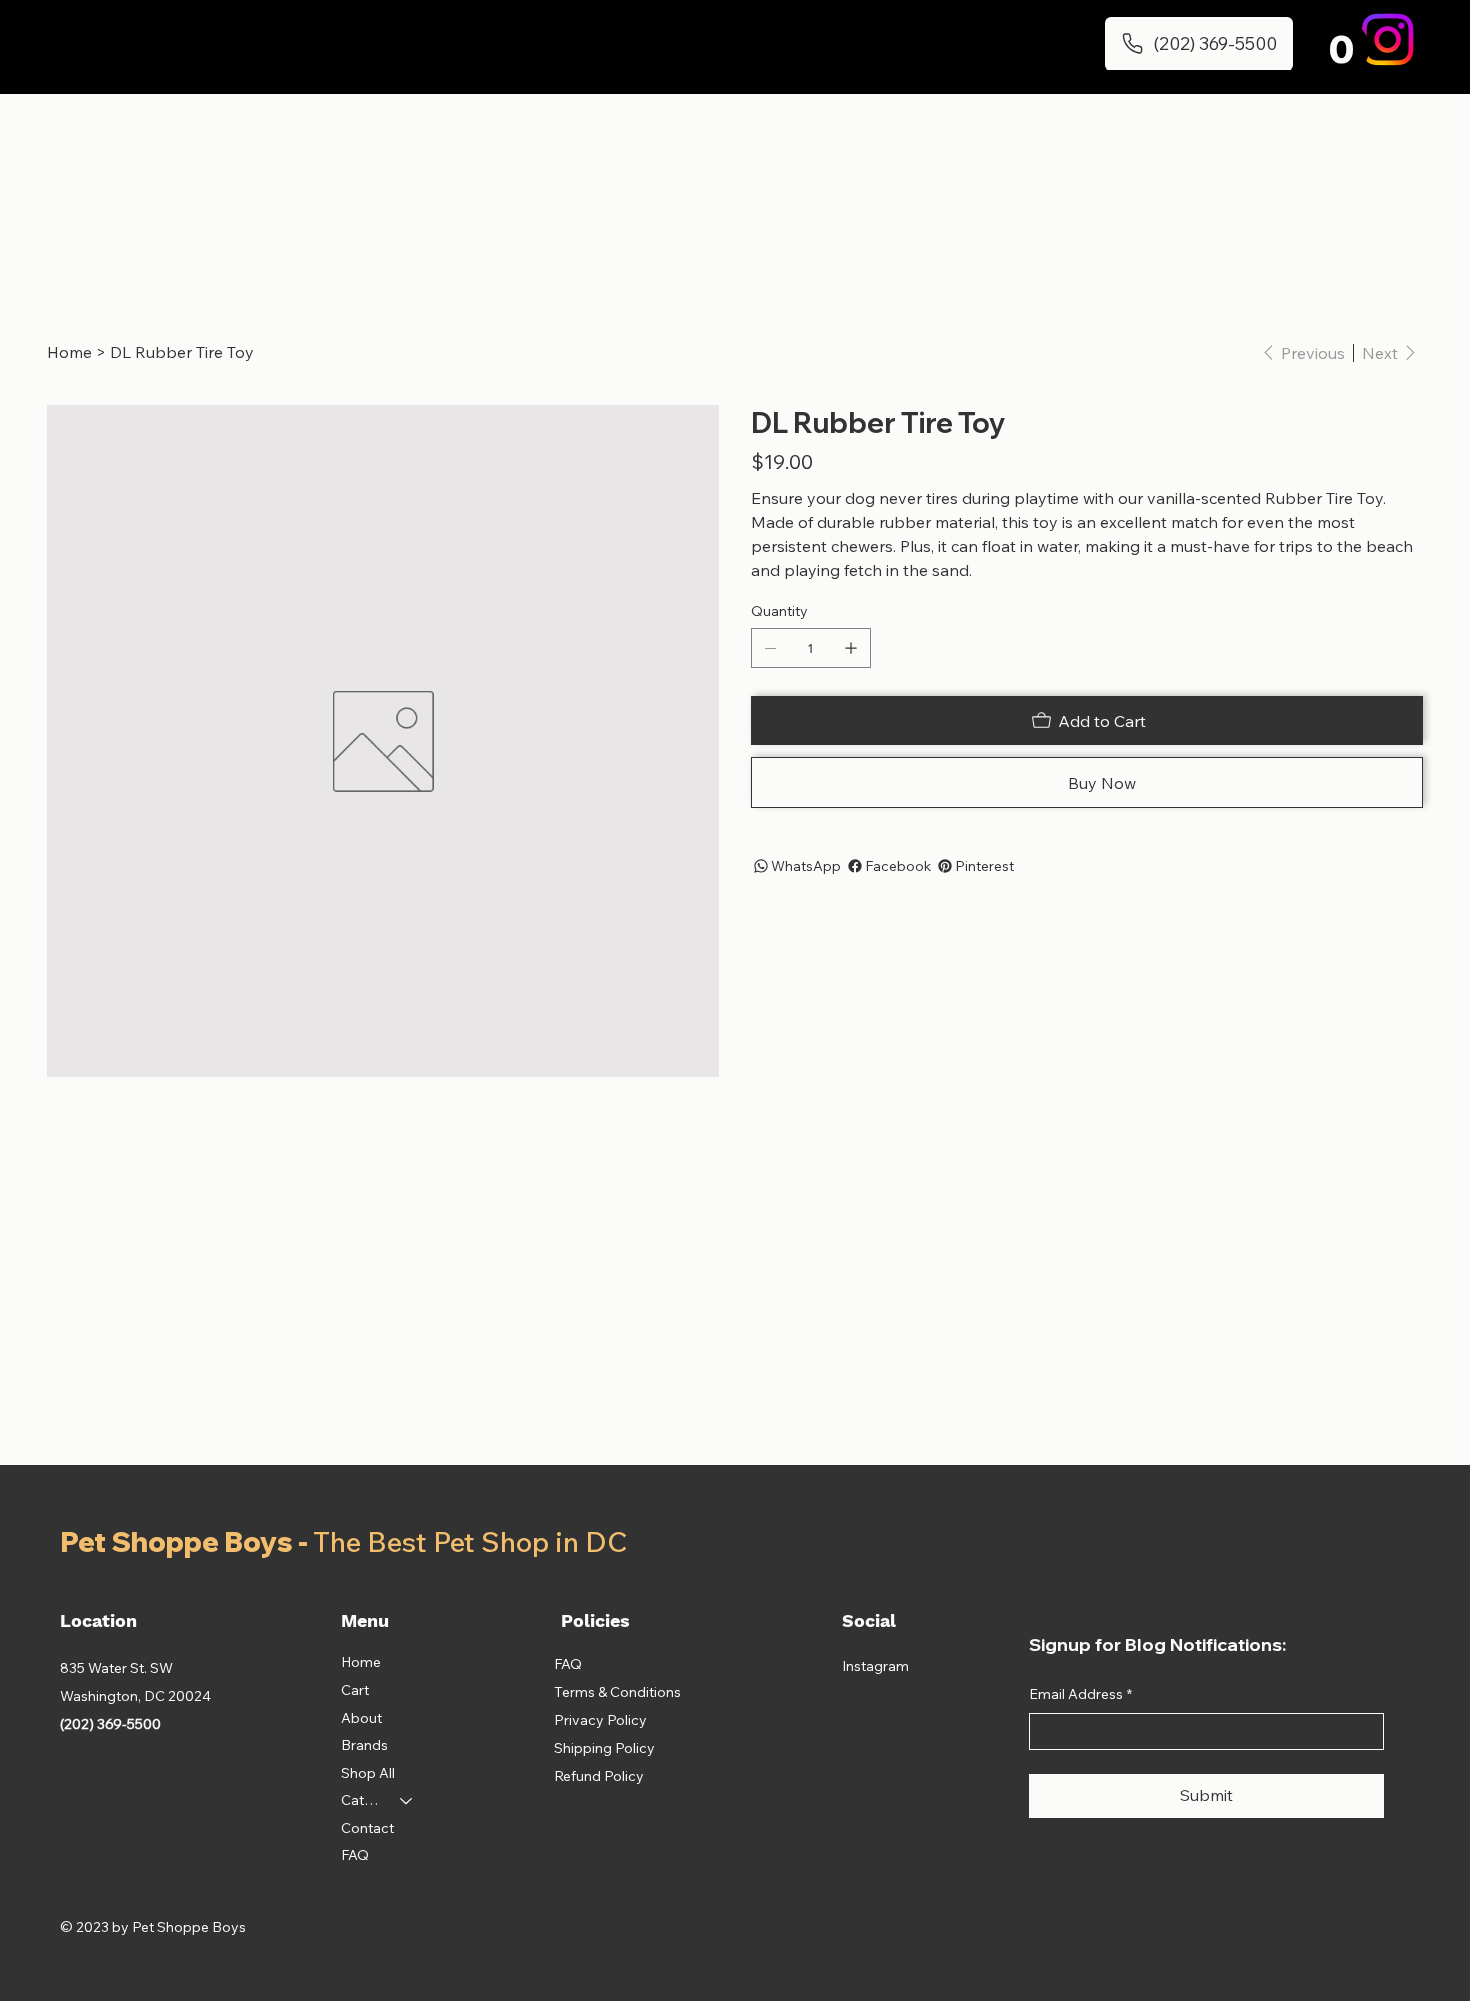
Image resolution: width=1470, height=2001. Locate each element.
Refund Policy (599, 1776)
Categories (361, 1800)
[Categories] (407, 1801)
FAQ (355, 1855)
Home (361, 1662)
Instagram (875, 1666)
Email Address (1080, 1694)
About (361, 1718)
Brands (364, 1745)
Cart (355, 1690)
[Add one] (851, 648)
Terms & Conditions (617, 1692)
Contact (367, 1828)
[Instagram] (1387, 39)
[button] (1341, 48)
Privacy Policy (600, 1720)
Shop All (368, 1773)
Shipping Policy (604, 1748)
